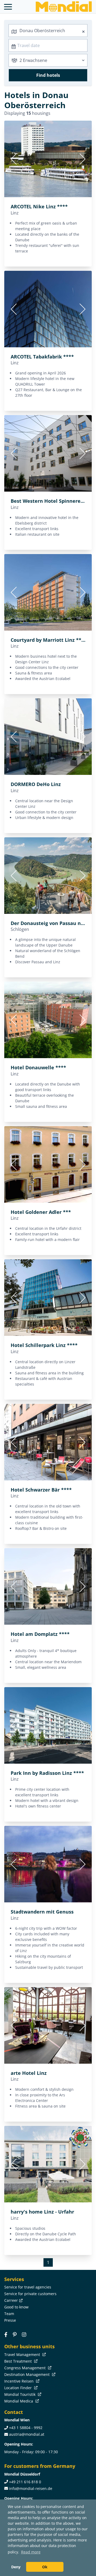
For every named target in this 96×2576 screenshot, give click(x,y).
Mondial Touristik (20, 2394)
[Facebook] (6, 2334)
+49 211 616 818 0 (25, 2482)
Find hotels (48, 75)
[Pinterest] (15, 2334)
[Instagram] (24, 2334)
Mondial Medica (19, 2401)
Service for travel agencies (28, 2287)
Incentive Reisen (19, 2381)
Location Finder (19, 2388)
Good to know (16, 2307)
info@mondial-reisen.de (31, 2488)
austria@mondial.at (27, 2434)
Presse (10, 2320)
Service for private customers (30, 2294)
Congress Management (25, 2368)
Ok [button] (45, 2567)
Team (9, 2314)
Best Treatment (19, 2361)
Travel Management (23, 2355)
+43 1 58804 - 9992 (26, 2428)
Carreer (11, 2300)
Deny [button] (16, 2567)
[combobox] (48, 31)
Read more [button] (31, 2552)
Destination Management (27, 2374)
